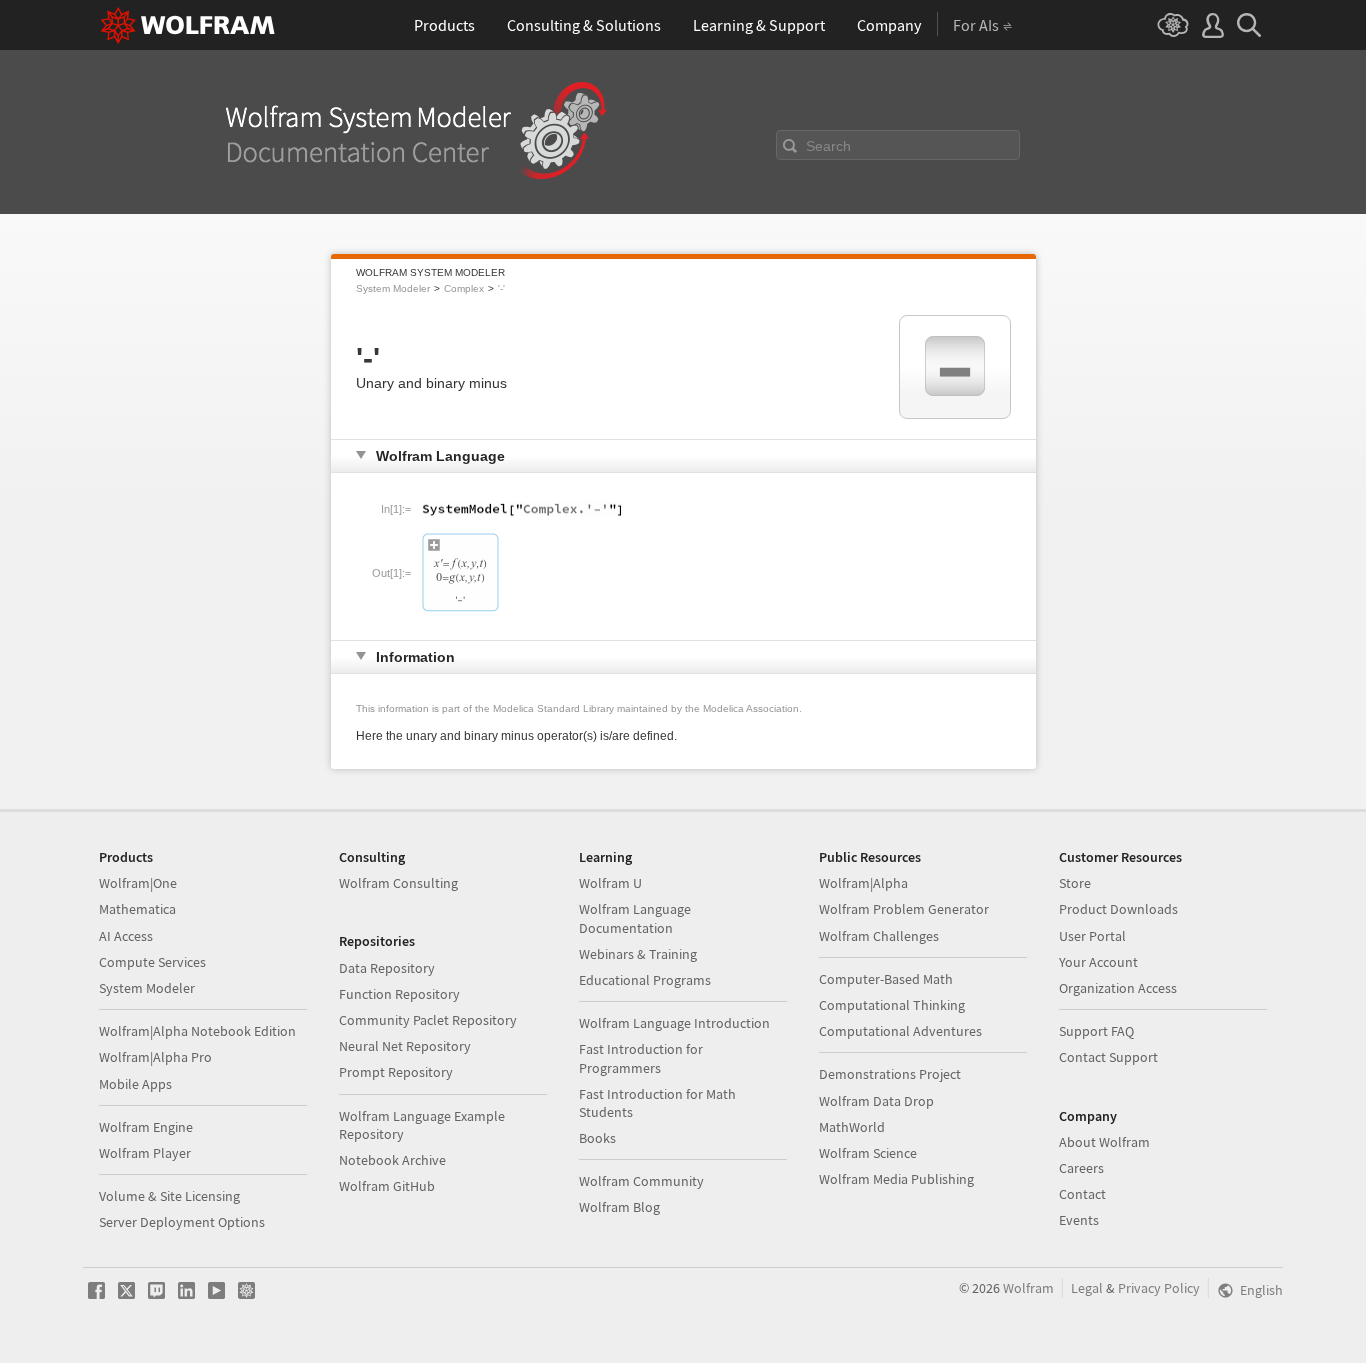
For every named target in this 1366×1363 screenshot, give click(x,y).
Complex (464, 288)
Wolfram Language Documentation (635, 918)
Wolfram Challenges (879, 936)
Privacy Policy (1159, 1288)
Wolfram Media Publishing (896, 1179)
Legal (1087, 1288)
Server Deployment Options (182, 1222)
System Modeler (393, 288)
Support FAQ (1096, 1031)
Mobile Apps (135, 1084)
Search (828, 146)
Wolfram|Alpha (863, 883)
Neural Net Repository (405, 1046)
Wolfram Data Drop (876, 1101)
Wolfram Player (145, 1153)
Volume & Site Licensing (169, 1196)
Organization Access (1118, 988)
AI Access (126, 936)
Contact (1082, 1194)
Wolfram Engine (146, 1127)
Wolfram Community (641, 1181)
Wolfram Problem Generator (904, 909)
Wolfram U (610, 883)
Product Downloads (1118, 909)
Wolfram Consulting (398, 883)
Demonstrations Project (890, 1074)
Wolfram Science (868, 1153)
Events (1079, 1220)
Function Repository (399, 994)
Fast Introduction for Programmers (641, 1058)
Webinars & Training (638, 954)
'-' (501, 288)
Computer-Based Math (886, 979)
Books (597, 1138)
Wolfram (1028, 1288)
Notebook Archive (392, 1160)
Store (1075, 883)
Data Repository (387, 968)
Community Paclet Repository (428, 1020)
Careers (1081, 1168)
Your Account (1098, 962)
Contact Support (1108, 1057)
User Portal (1092, 936)
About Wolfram (1104, 1142)
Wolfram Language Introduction (674, 1023)
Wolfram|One (138, 883)
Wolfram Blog (619, 1207)
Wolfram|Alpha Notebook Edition (197, 1031)
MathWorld (852, 1127)
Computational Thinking (892, 1005)
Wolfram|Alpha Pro (155, 1057)
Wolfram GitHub (387, 1186)
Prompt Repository (396, 1072)
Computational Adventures (900, 1031)
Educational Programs (645, 980)
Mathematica (137, 909)
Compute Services (152, 962)
